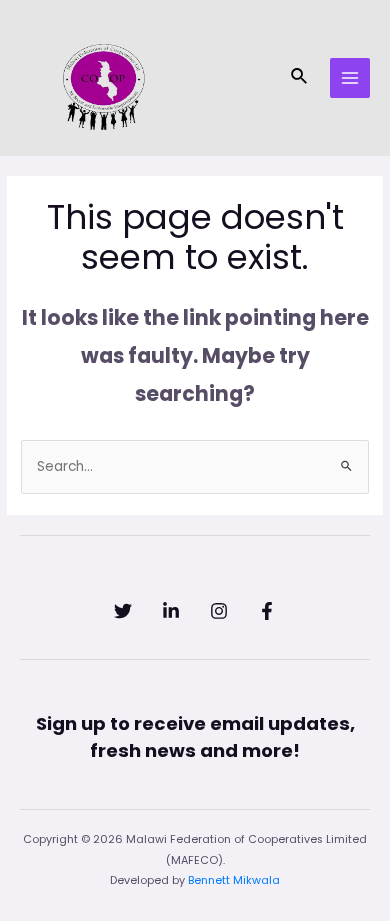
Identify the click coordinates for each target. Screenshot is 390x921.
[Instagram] (219, 611)
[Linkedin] (171, 611)
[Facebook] (267, 611)
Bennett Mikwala (234, 880)
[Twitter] (123, 611)
